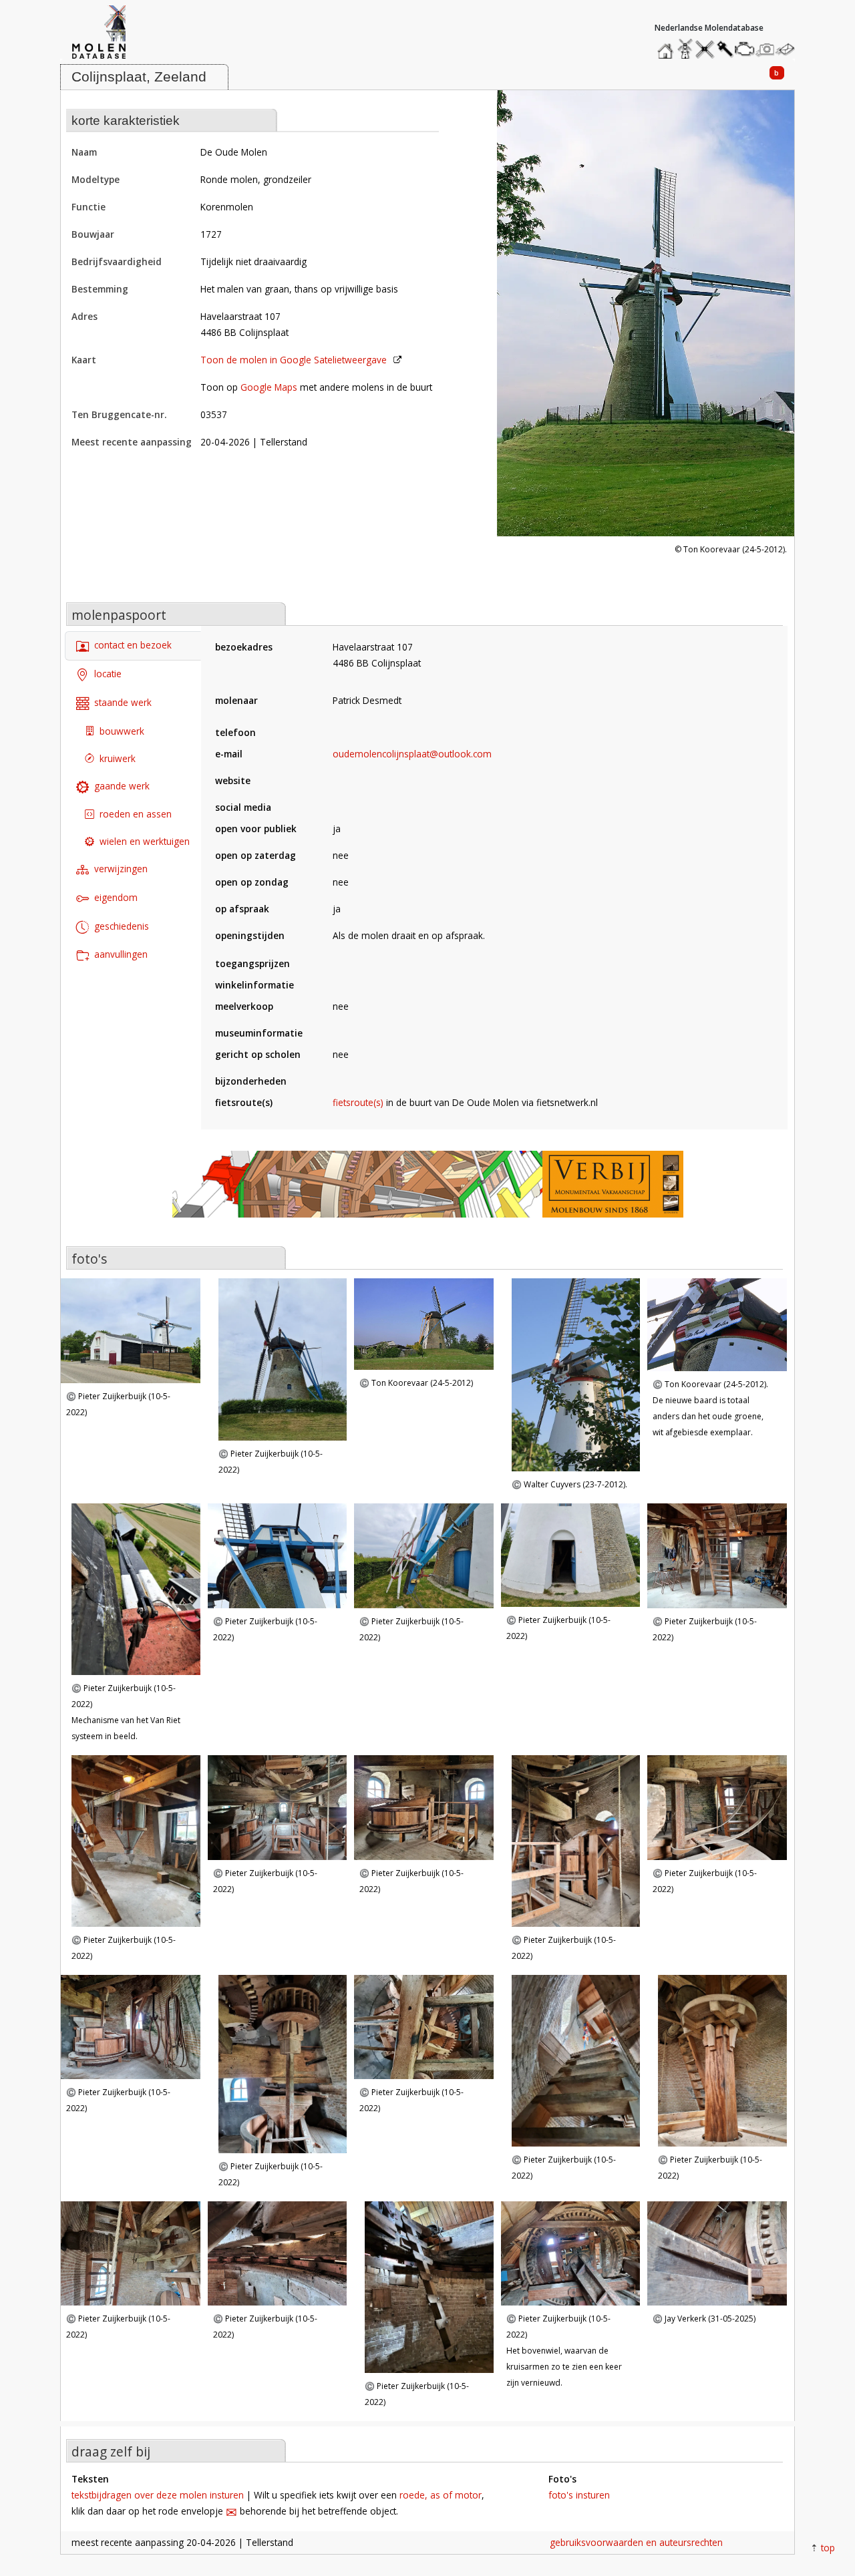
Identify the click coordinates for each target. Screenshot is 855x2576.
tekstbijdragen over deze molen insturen (158, 2495)
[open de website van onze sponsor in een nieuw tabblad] (427, 1191)
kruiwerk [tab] (118, 758)
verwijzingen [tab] (121, 869)
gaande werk (122, 786)
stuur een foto (765, 49)
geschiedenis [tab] (122, 926)
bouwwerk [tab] (122, 731)
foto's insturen (579, 2495)
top (828, 2548)
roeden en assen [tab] (136, 814)
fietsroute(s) (358, 1102)
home (667, 46)
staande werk (123, 702)
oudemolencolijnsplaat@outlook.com (412, 754)
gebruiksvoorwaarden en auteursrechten (636, 2542)
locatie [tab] (108, 674)
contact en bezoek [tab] (133, 645)
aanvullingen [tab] (121, 954)
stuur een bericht (789, 49)
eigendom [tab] (116, 897)
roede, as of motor (441, 2495)
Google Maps (269, 387)
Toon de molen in (294, 360)
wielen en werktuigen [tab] (145, 841)
